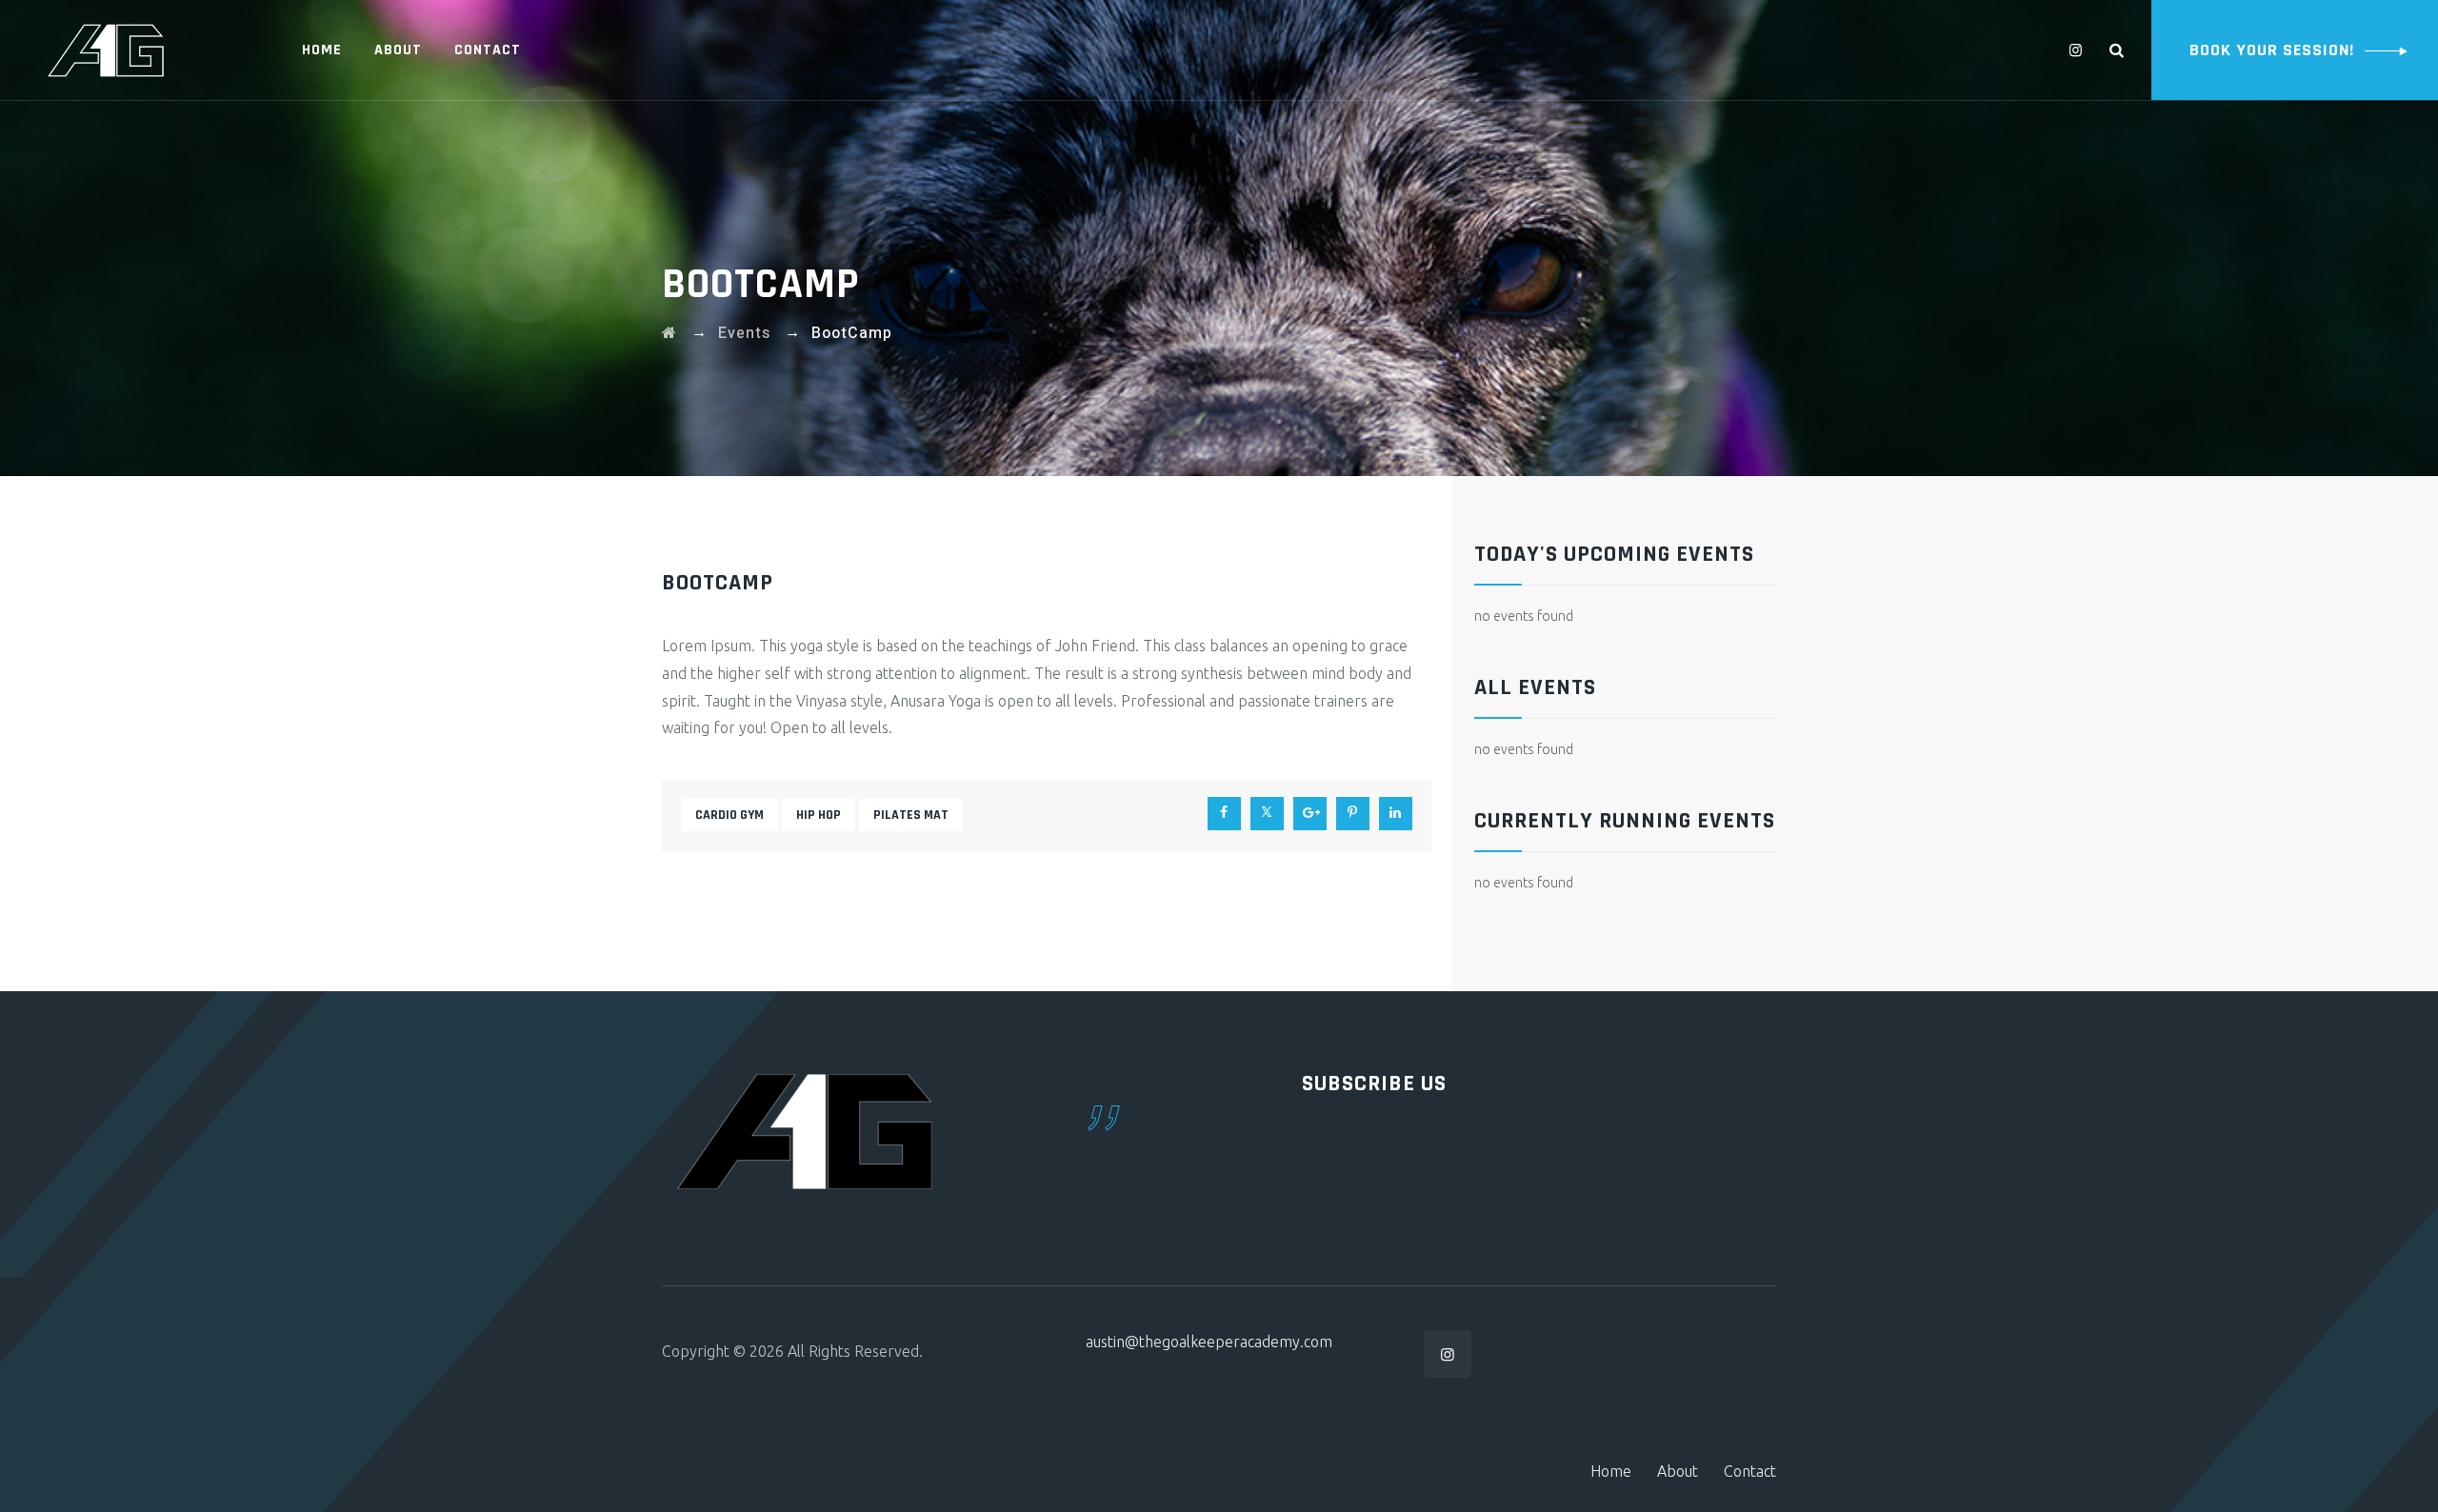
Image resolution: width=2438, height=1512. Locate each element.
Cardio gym (729, 815)
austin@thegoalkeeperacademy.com (1209, 1342)
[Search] (2117, 50)
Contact (488, 50)
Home (322, 50)
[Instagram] (2076, 50)
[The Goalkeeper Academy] (106, 50)
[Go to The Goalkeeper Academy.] (669, 333)
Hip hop (819, 815)
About (398, 50)
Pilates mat (911, 815)
